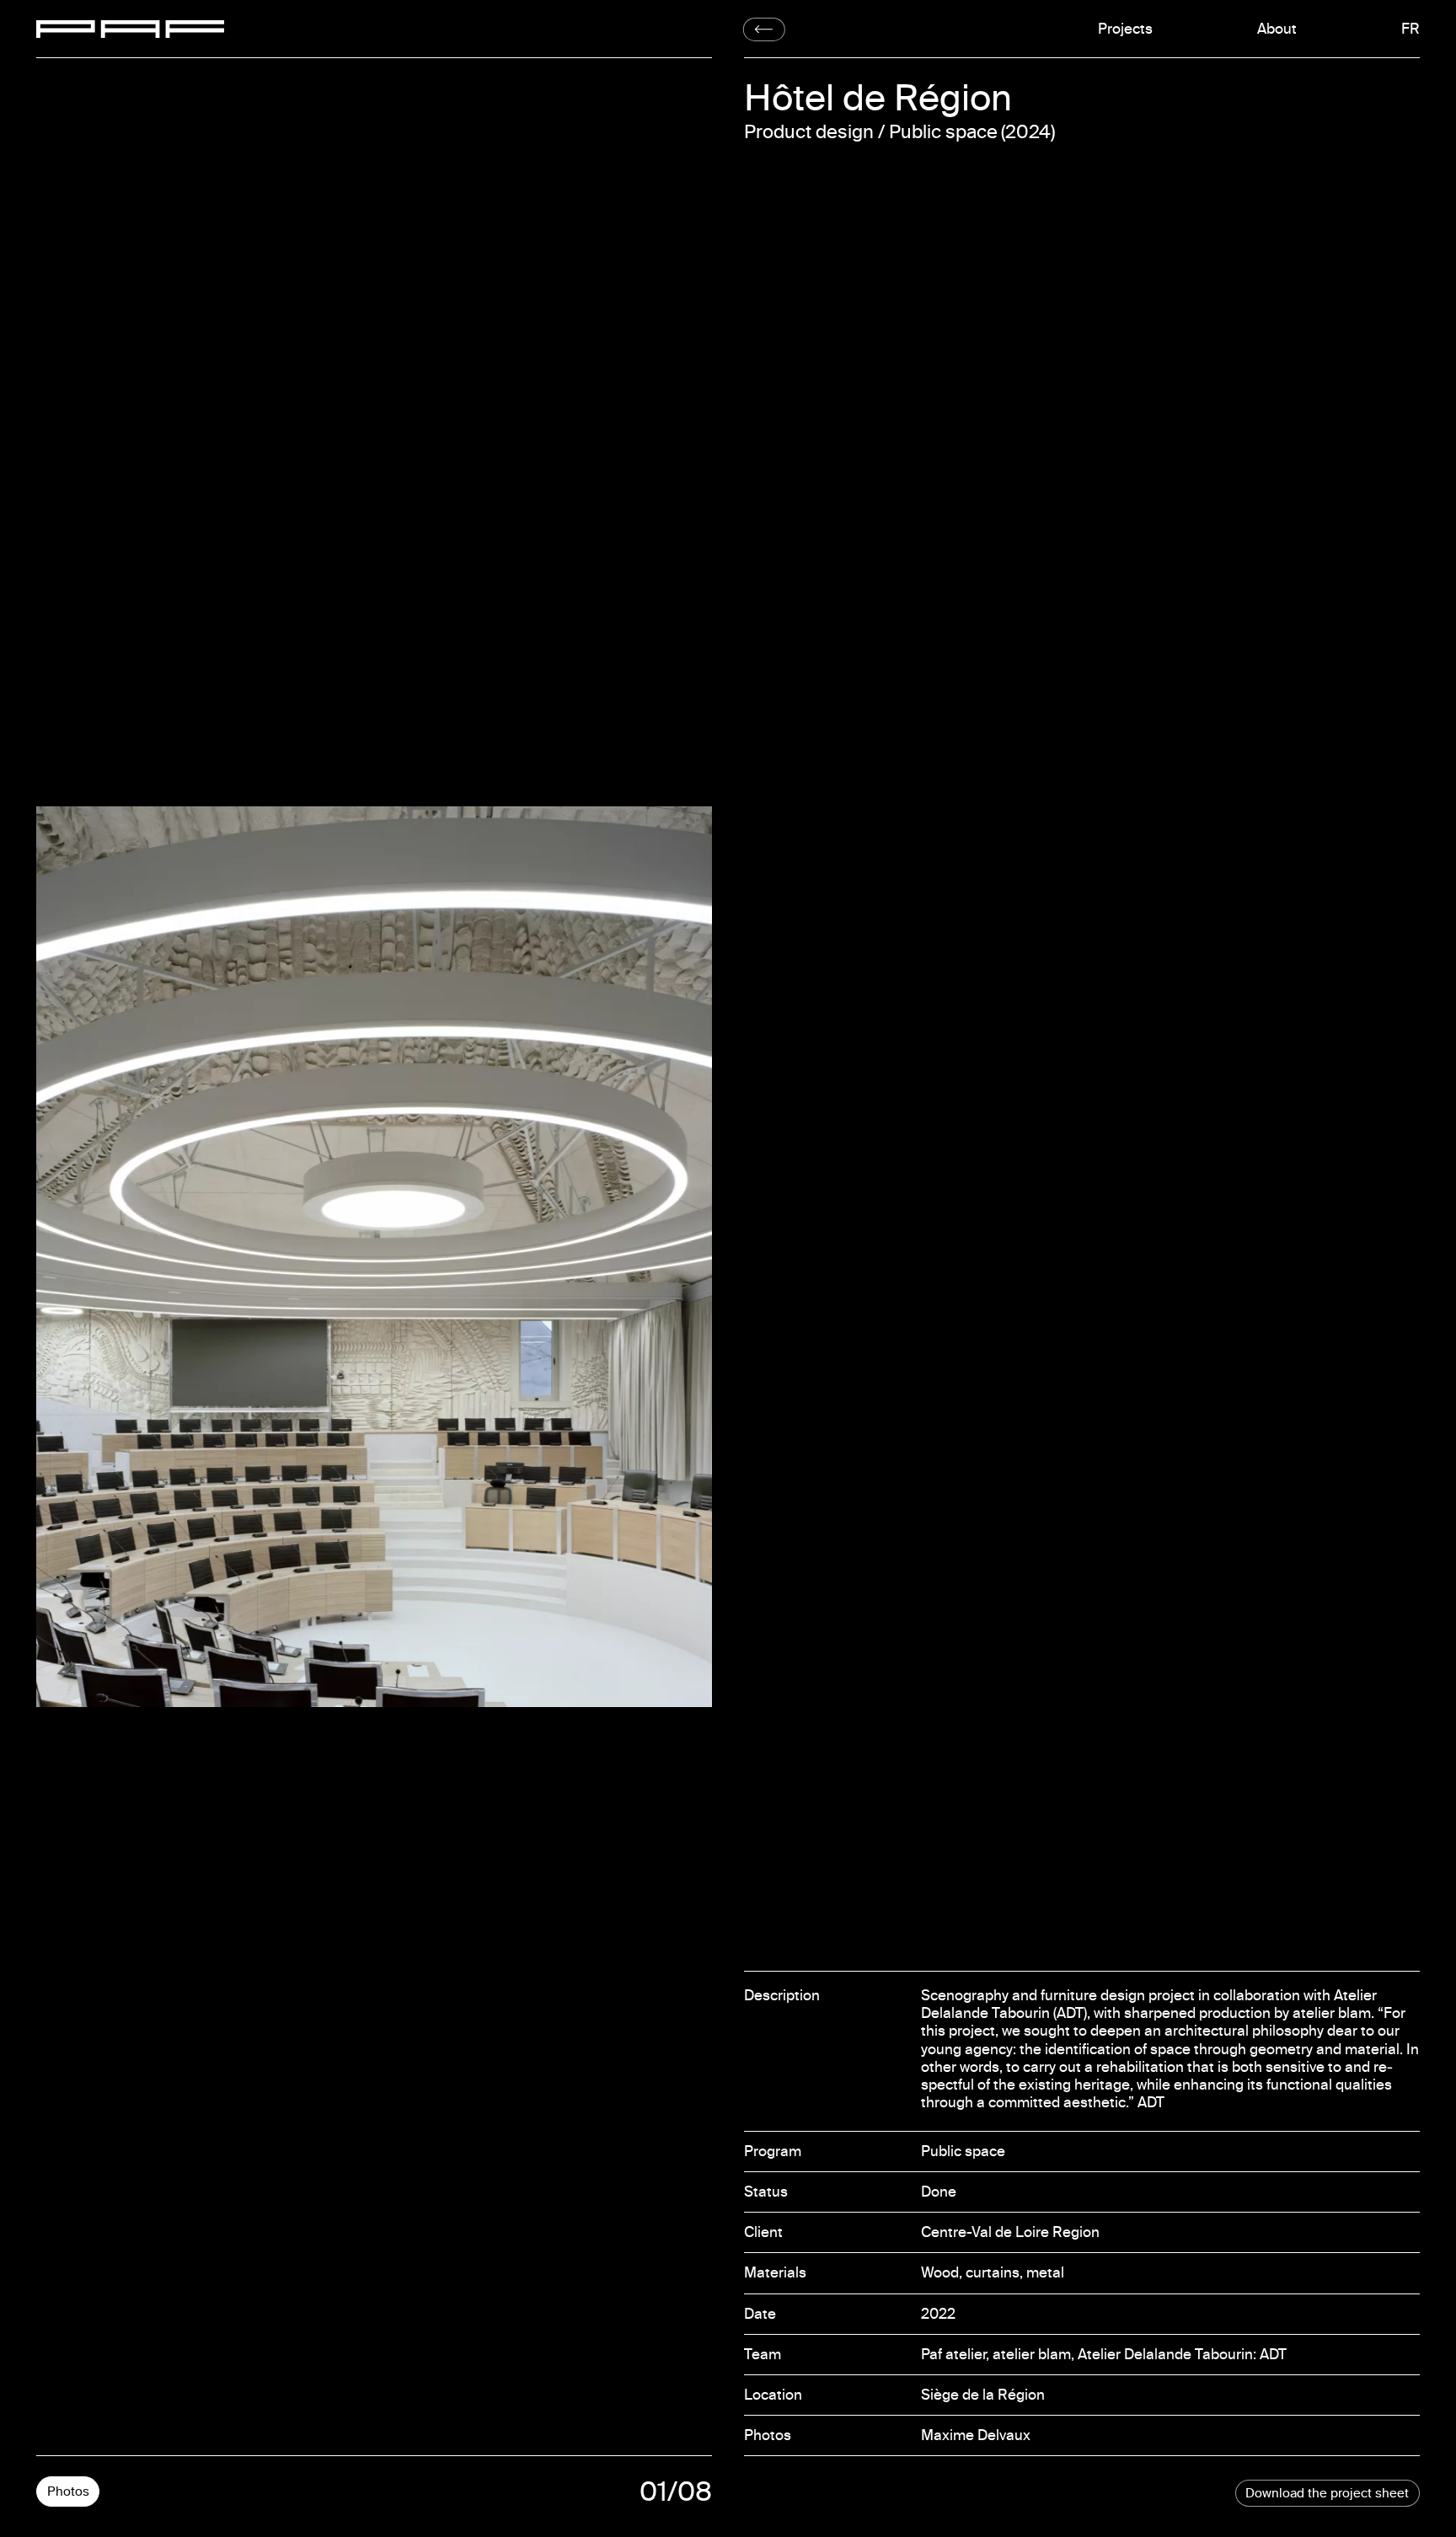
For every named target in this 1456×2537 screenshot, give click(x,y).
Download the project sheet (1327, 2493)
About (1277, 29)
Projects (1125, 29)
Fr (1413, 29)
